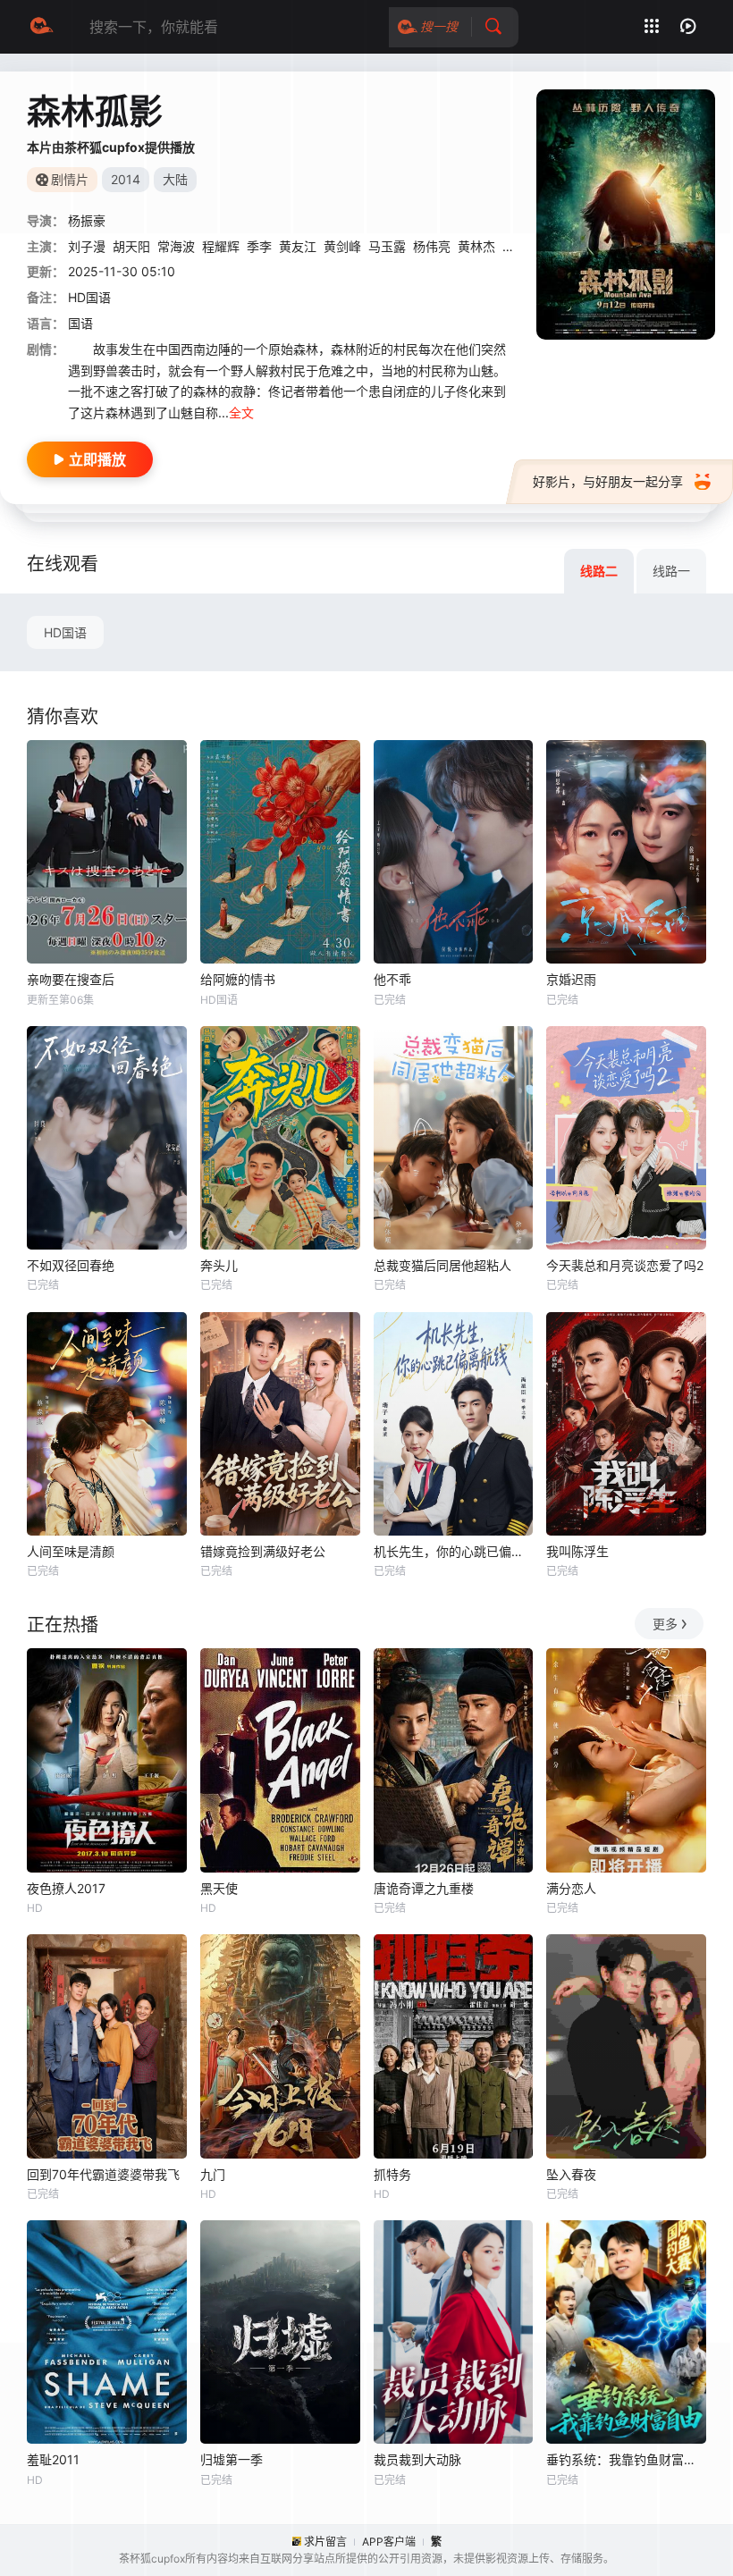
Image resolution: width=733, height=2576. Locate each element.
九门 (213, 2174)
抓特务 (392, 2174)
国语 (80, 323)
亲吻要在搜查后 (71, 979)
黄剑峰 (342, 246)
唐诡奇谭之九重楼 (424, 1888)
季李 (259, 246)
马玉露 (387, 246)
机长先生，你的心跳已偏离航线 (454, 1551)
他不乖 (392, 979)
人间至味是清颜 (71, 1551)
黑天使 (219, 1888)
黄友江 (298, 246)
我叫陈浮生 (577, 1551)
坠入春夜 (571, 2174)
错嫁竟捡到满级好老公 (263, 1551)
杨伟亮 (432, 246)
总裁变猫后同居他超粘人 (442, 1265)
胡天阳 (131, 246)
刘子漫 (87, 246)
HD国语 (65, 632)
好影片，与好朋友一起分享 (608, 481)
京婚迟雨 (571, 979)
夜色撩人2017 (66, 1888)
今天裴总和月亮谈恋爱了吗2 (625, 1265)
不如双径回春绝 (71, 1265)
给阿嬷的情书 (238, 979)
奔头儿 (219, 1265)
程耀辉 (221, 246)
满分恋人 (571, 1888)
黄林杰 (476, 246)
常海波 (176, 246)
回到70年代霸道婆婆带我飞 (103, 2174)
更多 (665, 1624)
